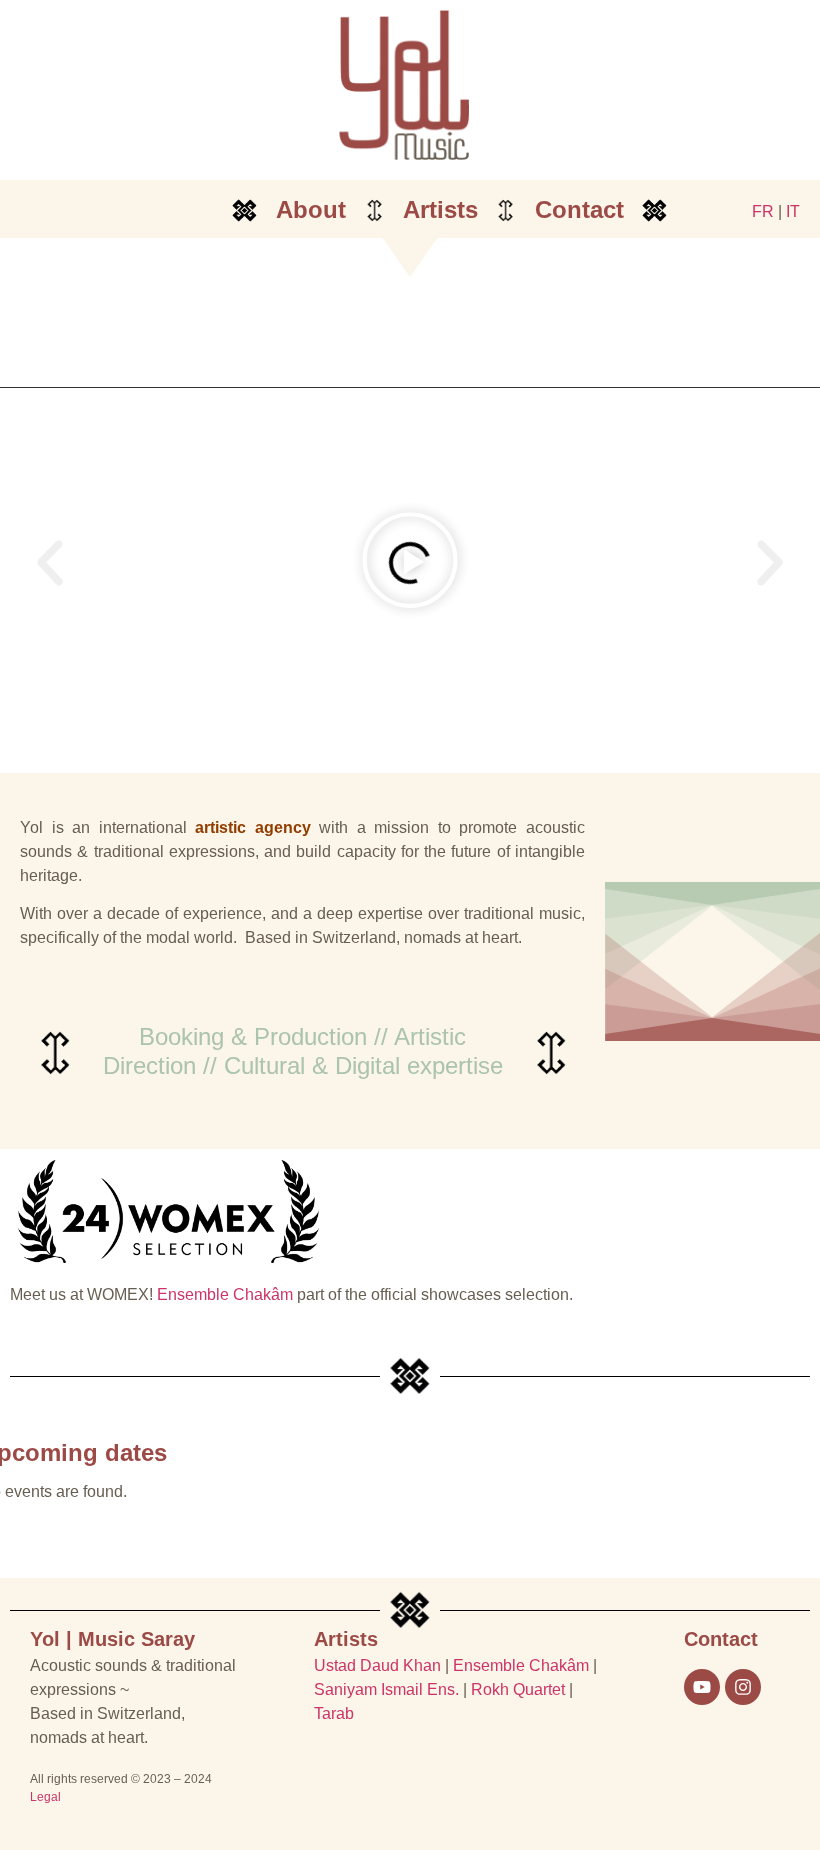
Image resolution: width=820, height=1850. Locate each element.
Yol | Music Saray (112, 1639)
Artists (440, 209)
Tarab (334, 1713)
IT (793, 211)
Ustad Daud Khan (377, 1665)
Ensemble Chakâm (225, 1294)
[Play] (410, 563)
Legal (45, 1797)
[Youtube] (702, 1687)
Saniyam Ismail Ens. (386, 1689)
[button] (50, 563)
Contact (579, 209)
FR (763, 211)
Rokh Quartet (518, 1689)
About (311, 209)
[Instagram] (743, 1687)
